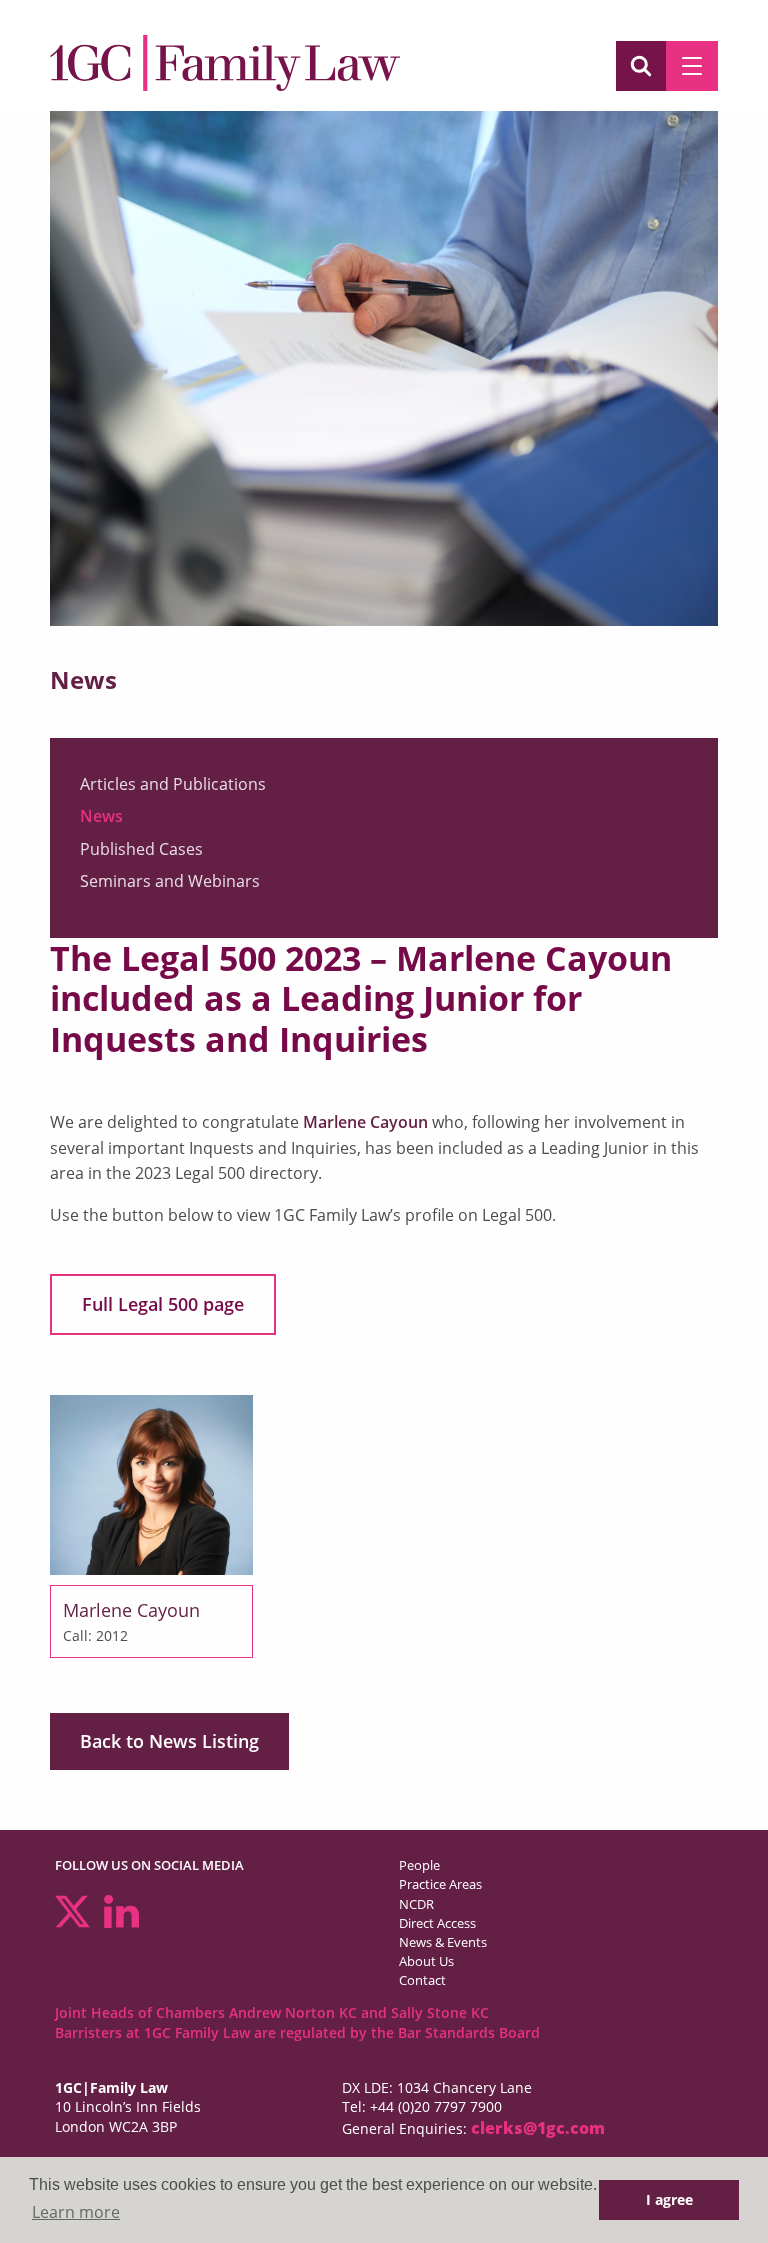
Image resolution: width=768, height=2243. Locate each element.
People (419, 1865)
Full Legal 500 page (163, 1304)
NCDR (416, 1904)
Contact (422, 1980)
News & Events (443, 1942)
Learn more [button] (76, 2212)
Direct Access (437, 1923)
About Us (426, 1961)
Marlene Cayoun (365, 1122)
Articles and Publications (173, 784)
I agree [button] (669, 2199)
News (101, 816)
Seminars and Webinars (170, 881)
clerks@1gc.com (538, 2128)
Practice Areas (440, 1884)
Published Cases (141, 849)
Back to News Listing (169, 1741)
